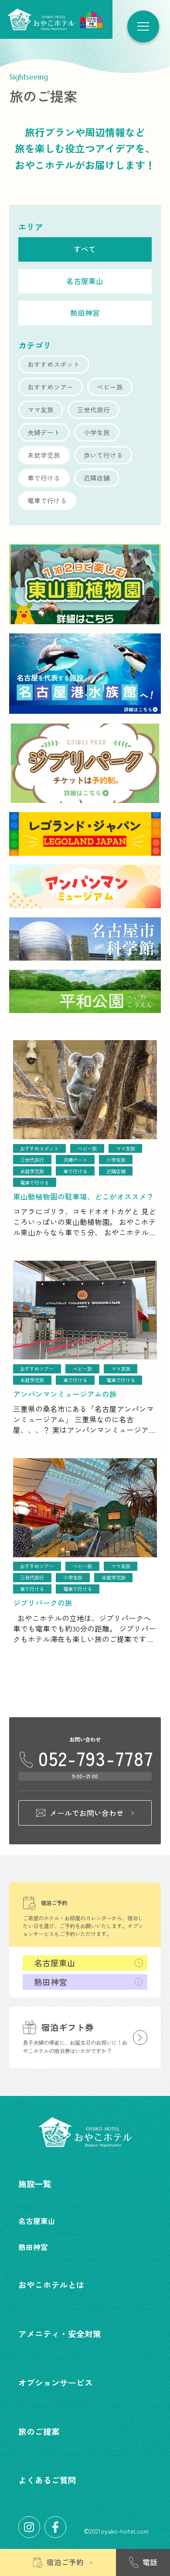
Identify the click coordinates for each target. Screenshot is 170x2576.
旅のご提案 (39, 2431)
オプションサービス (56, 2382)
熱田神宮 (51, 1982)
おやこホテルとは (51, 2284)
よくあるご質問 (47, 2480)
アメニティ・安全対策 (60, 2333)
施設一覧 (35, 2184)
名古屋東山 (55, 1962)
